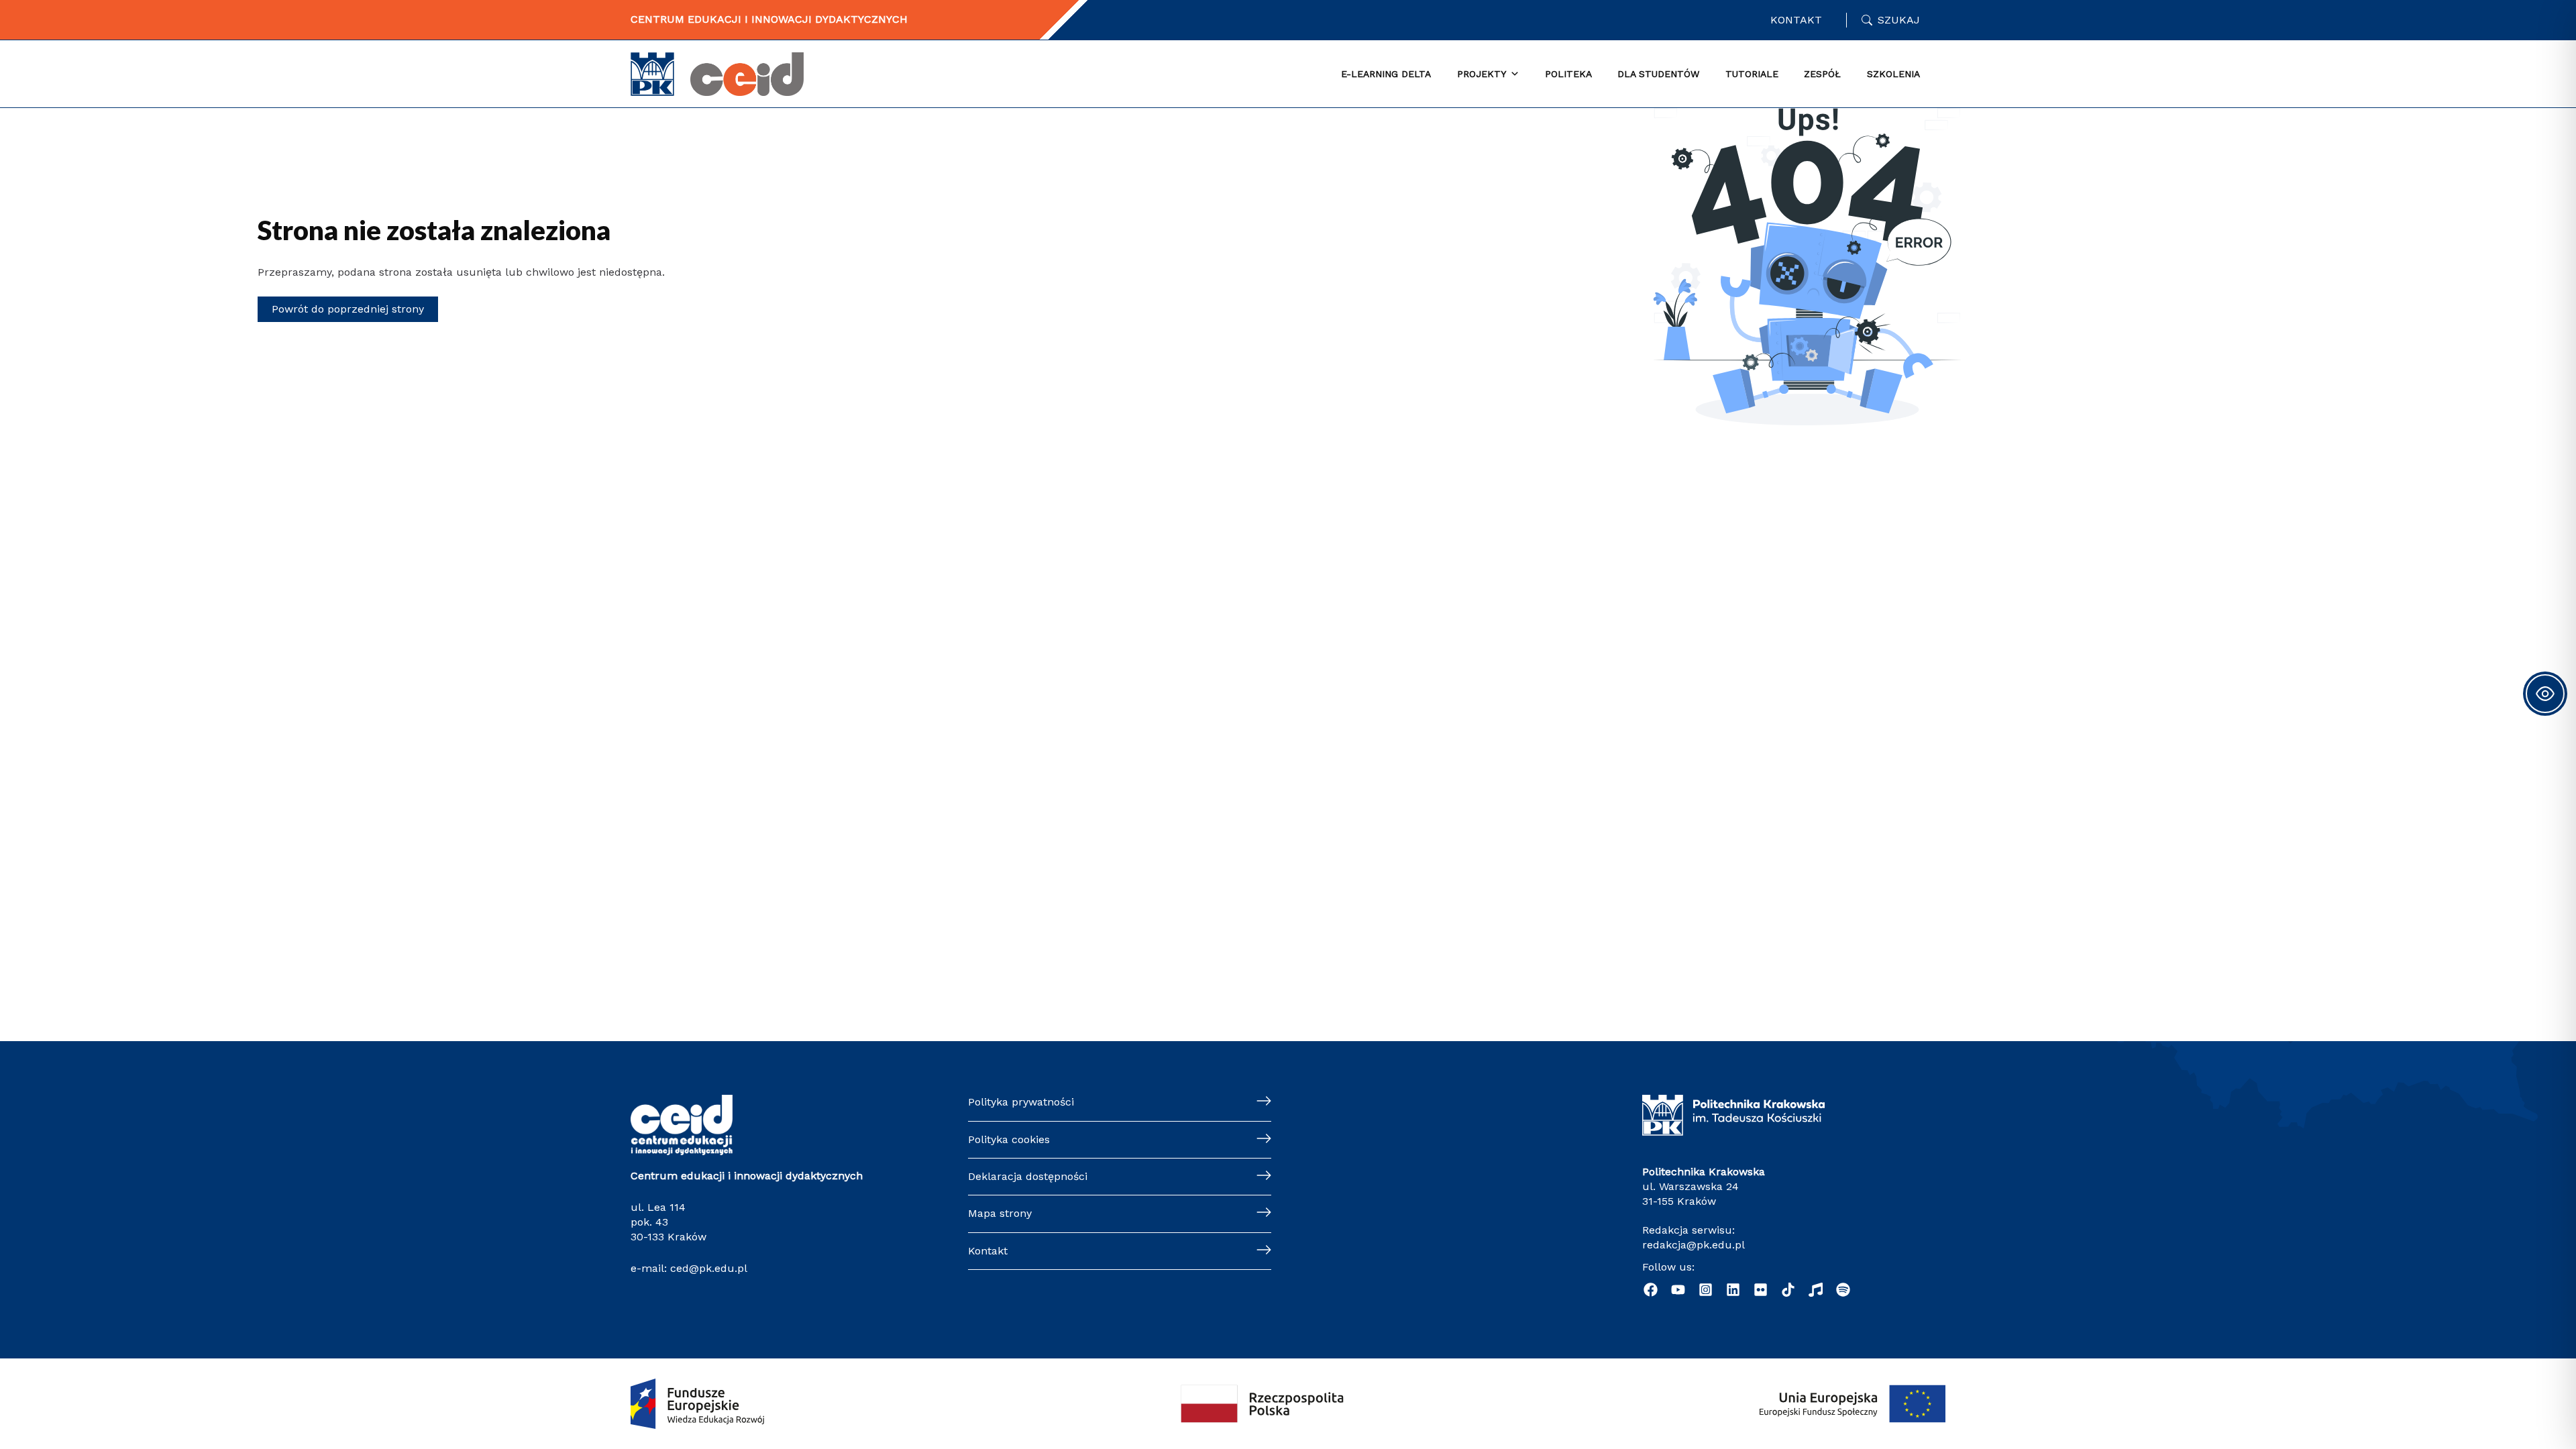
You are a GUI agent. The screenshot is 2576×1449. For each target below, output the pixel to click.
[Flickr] (1761, 1290)
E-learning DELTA (1386, 74)
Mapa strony (1000, 1213)
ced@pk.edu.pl (709, 1268)
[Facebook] (1651, 1290)
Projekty (1482, 74)
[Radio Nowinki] (1816, 1290)
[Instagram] (1706, 1290)
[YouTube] (1678, 1290)
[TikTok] (1788, 1290)
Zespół (1822, 74)
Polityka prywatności (1021, 1102)
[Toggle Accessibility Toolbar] (2545, 694)
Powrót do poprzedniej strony (348, 309)
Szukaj (1899, 20)
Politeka (1568, 74)
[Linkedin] (1733, 1290)
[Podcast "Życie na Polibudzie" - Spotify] (1843, 1290)
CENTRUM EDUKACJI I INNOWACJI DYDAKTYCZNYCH (769, 19)
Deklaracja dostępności (1028, 1176)
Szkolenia (1893, 74)
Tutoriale (1752, 74)
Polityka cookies (1009, 1139)
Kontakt (1796, 20)
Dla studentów (1658, 74)
